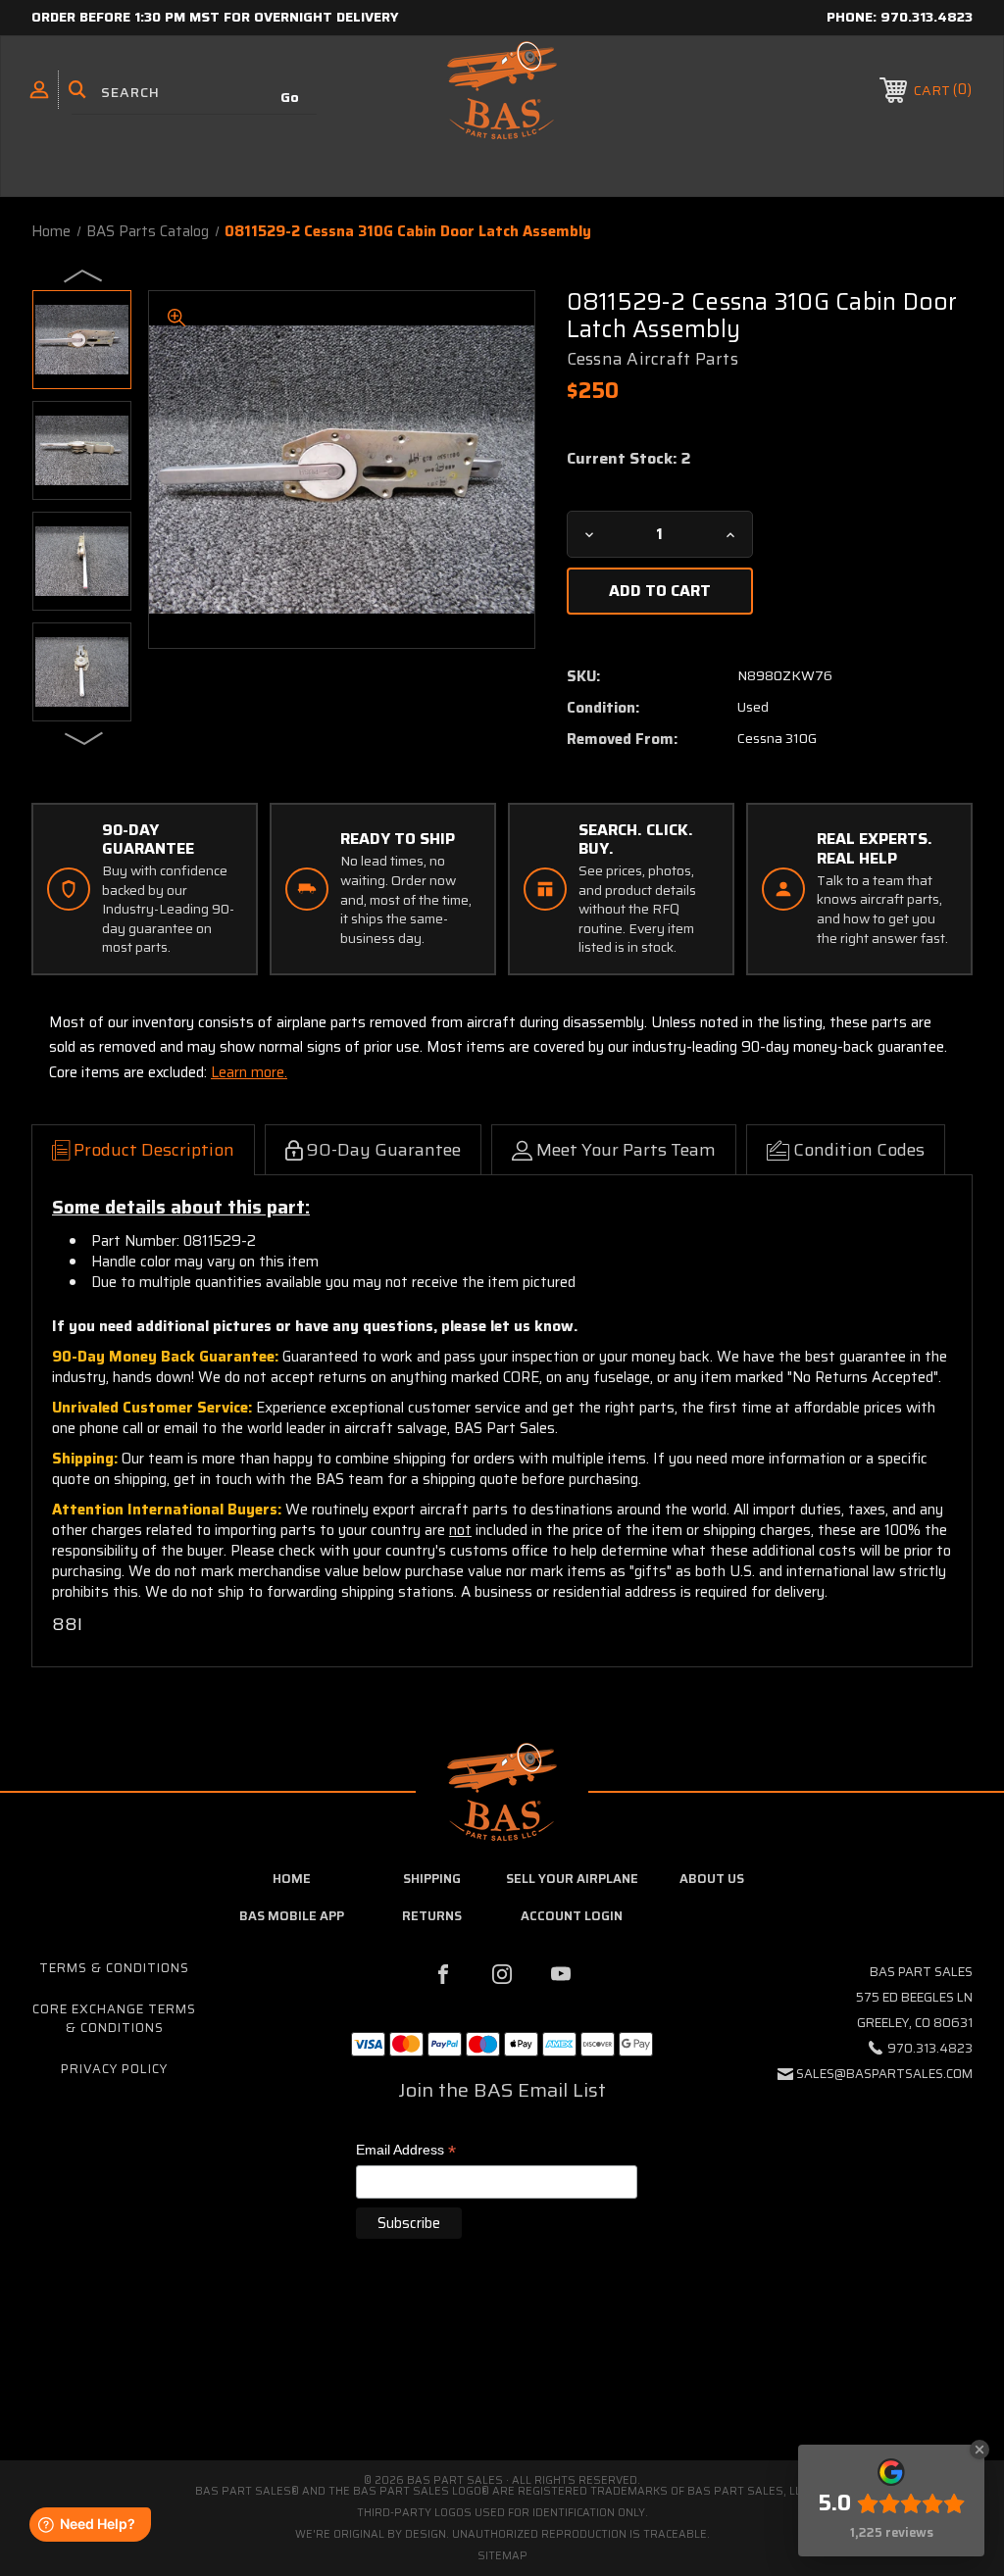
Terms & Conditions (114, 1968)
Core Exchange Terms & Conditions (114, 2018)
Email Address (406, 2151)
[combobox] (194, 93)
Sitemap (502, 2556)
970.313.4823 (927, 17)
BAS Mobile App (292, 1916)
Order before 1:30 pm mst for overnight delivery (215, 17)
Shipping (432, 1879)
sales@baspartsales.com (884, 2074)
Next (84, 737)
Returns (432, 1916)
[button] (502, 2378)
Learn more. (249, 1072)
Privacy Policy (114, 2069)
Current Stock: (628, 459)
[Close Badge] (979, 2450)
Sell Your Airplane (572, 1879)
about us (712, 1879)
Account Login (572, 1916)
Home (292, 1879)
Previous (84, 274)
